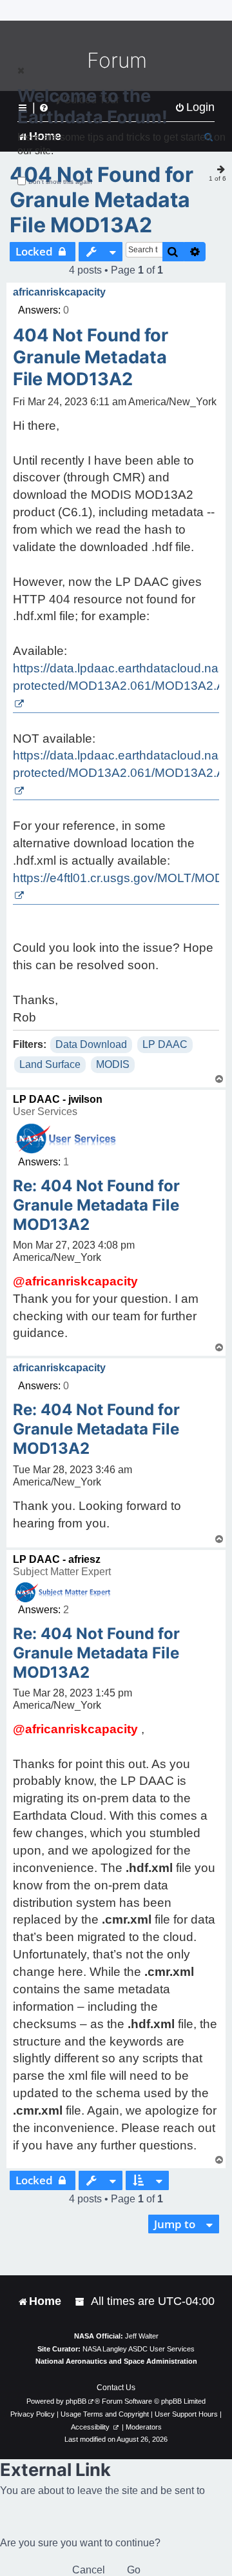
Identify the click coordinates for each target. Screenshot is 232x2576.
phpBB (76, 2401)
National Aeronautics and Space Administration (116, 2361)
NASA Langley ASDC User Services (139, 2349)
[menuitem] (81, 2301)
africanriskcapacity (59, 292)
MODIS (113, 1064)
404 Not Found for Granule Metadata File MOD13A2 (101, 200)
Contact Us (116, 2388)
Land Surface (50, 1064)
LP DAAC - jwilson (58, 1099)
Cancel (89, 2570)
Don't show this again (60, 182)
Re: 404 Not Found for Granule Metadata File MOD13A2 (96, 1205)
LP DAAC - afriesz (57, 1559)
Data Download (91, 1044)
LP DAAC (165, 1044)
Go (134, 2570)
